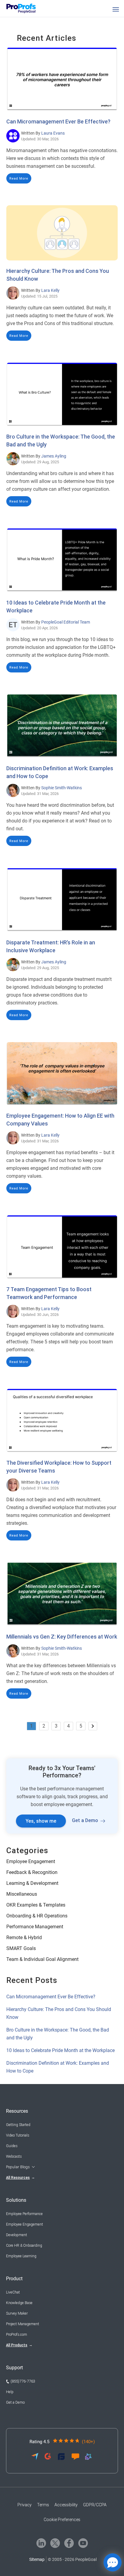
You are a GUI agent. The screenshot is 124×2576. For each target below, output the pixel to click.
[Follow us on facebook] (69, 2543)
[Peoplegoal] (24, 8)
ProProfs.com (17, 2335)
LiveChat (13, 2292)
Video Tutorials (18, 2135)
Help (10, 2392)
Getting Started (18, 2125)
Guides (12, 2146)
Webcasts (14, 2156)
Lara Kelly (50, 290)
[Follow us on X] (55, 2543)
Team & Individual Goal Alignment (42, 1959)
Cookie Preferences (62, 2520)
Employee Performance (24, 2214)
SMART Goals (21, 1948)
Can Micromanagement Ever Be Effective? (58, 121)
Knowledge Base (19, 2303)
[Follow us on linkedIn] (41, 2543)
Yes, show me (41, 1821)
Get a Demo (85, 1820)
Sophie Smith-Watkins (62, 788)
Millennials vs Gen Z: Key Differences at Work (62, 1637)
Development (17, 2235)
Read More (19, 178)
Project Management (23, 2324)
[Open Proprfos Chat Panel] (113, 2562)
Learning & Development (32, 1883)
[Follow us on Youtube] (83, 2543)
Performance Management (35, 1927)
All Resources (18, 2178)
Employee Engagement (31, 1861)
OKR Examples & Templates (36, 1905)
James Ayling (54, 456)
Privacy (25, 2505)
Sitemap (37, 2559)
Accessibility (66, 2505)
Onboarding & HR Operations (37, 1916)
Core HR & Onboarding (24, 2246)
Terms (43, 2505)
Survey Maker (17, 2313)
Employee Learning (21, 2256)
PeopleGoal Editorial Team (66, 622)
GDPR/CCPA (95, 2505)
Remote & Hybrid (24, 1938)
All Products (17, 2345)
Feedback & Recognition (32, 1872)
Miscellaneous (22, 1894)
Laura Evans (53, 133)
